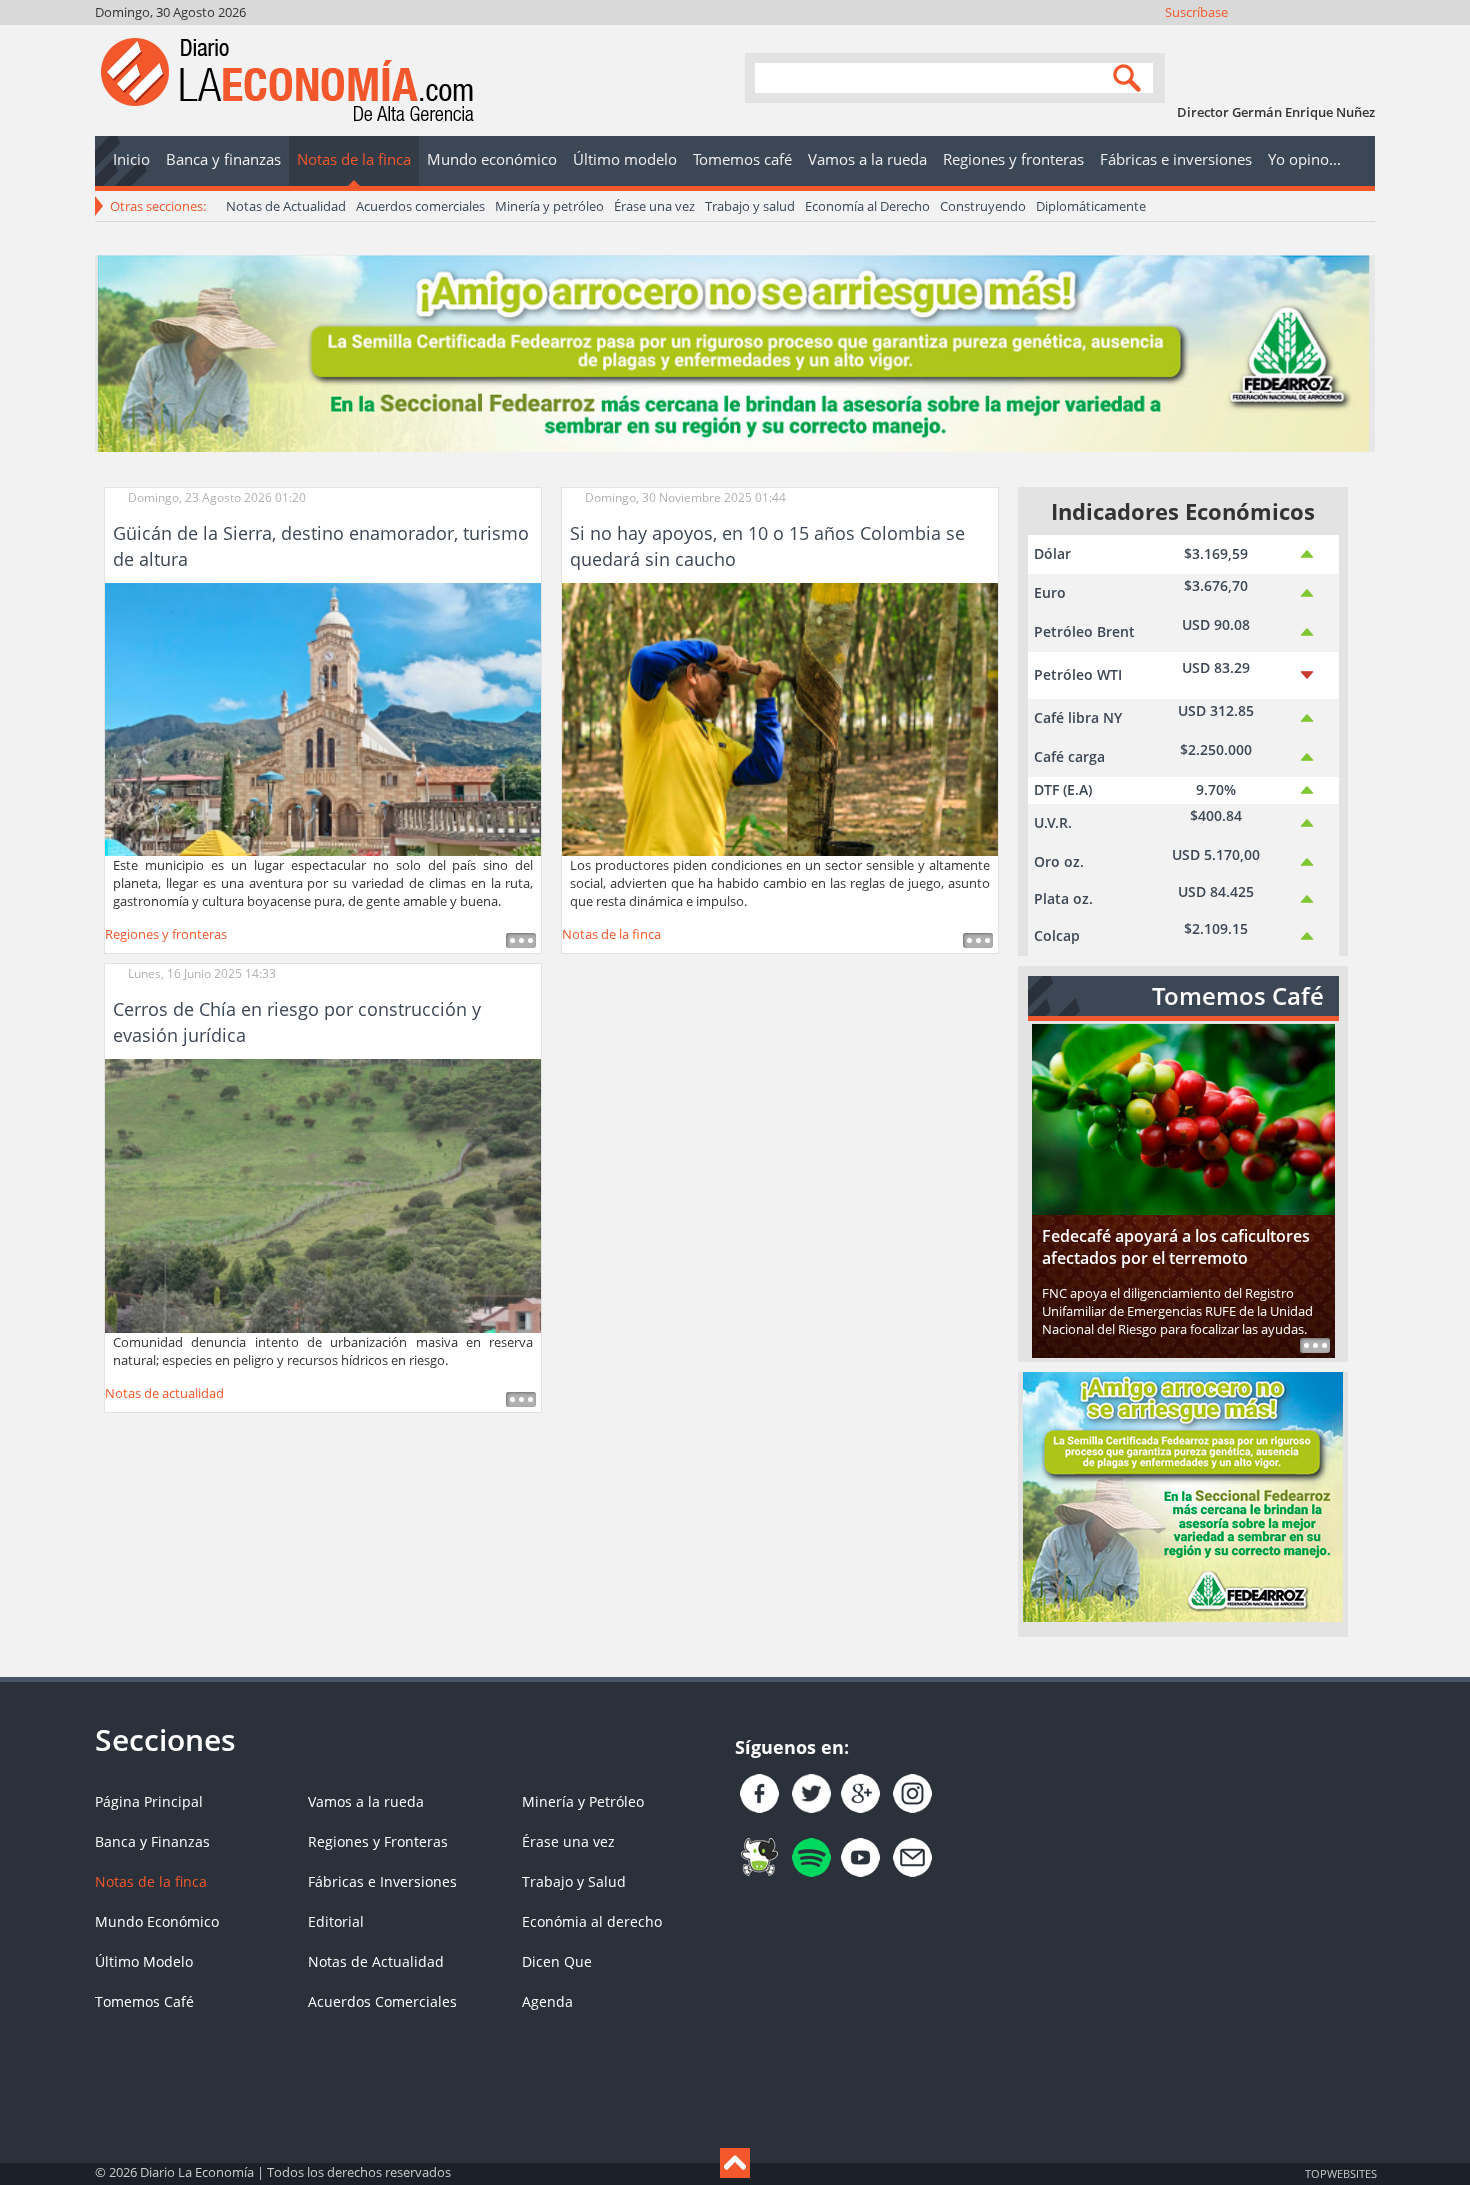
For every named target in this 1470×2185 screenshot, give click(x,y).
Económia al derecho (592, 1921)
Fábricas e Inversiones (382, 1881)
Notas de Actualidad (286, 206)
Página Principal (149, 1801)
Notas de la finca (611, 934)
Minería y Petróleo (583, 1801)
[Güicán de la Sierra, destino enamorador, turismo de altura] (323, 718)
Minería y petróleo (549, 206)
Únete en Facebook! (1225, 37)
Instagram (1279, 37)
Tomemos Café (144, 2001)
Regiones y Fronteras (378, 1841)
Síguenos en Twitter (1252, 37)
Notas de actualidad (164, 1393)
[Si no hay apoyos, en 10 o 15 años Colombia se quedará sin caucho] (780, 718)
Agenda (547, 2001)
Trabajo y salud (750, 206)
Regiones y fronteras (166, 934)
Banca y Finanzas (152, 1841)
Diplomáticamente (1091, 206)
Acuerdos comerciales (420, 206)
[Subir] (735, 2163)
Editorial (336, 1921)
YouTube (1306, 37)
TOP (1340, 2173)
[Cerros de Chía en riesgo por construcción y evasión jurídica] (323, 1195)
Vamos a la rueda (366, 1801)
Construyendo (983, 206)
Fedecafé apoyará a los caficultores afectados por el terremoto (1176, 1247)
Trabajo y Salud (574, 1881)
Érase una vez (654, 206)
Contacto (1360, 37)
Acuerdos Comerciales (382, 2001)
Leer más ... (521, 940)
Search (1130, 76)
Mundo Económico (157, 1921)
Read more (1315, 1345)
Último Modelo (144, 1961)
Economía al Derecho (867, 206)
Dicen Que (557, 1961)
